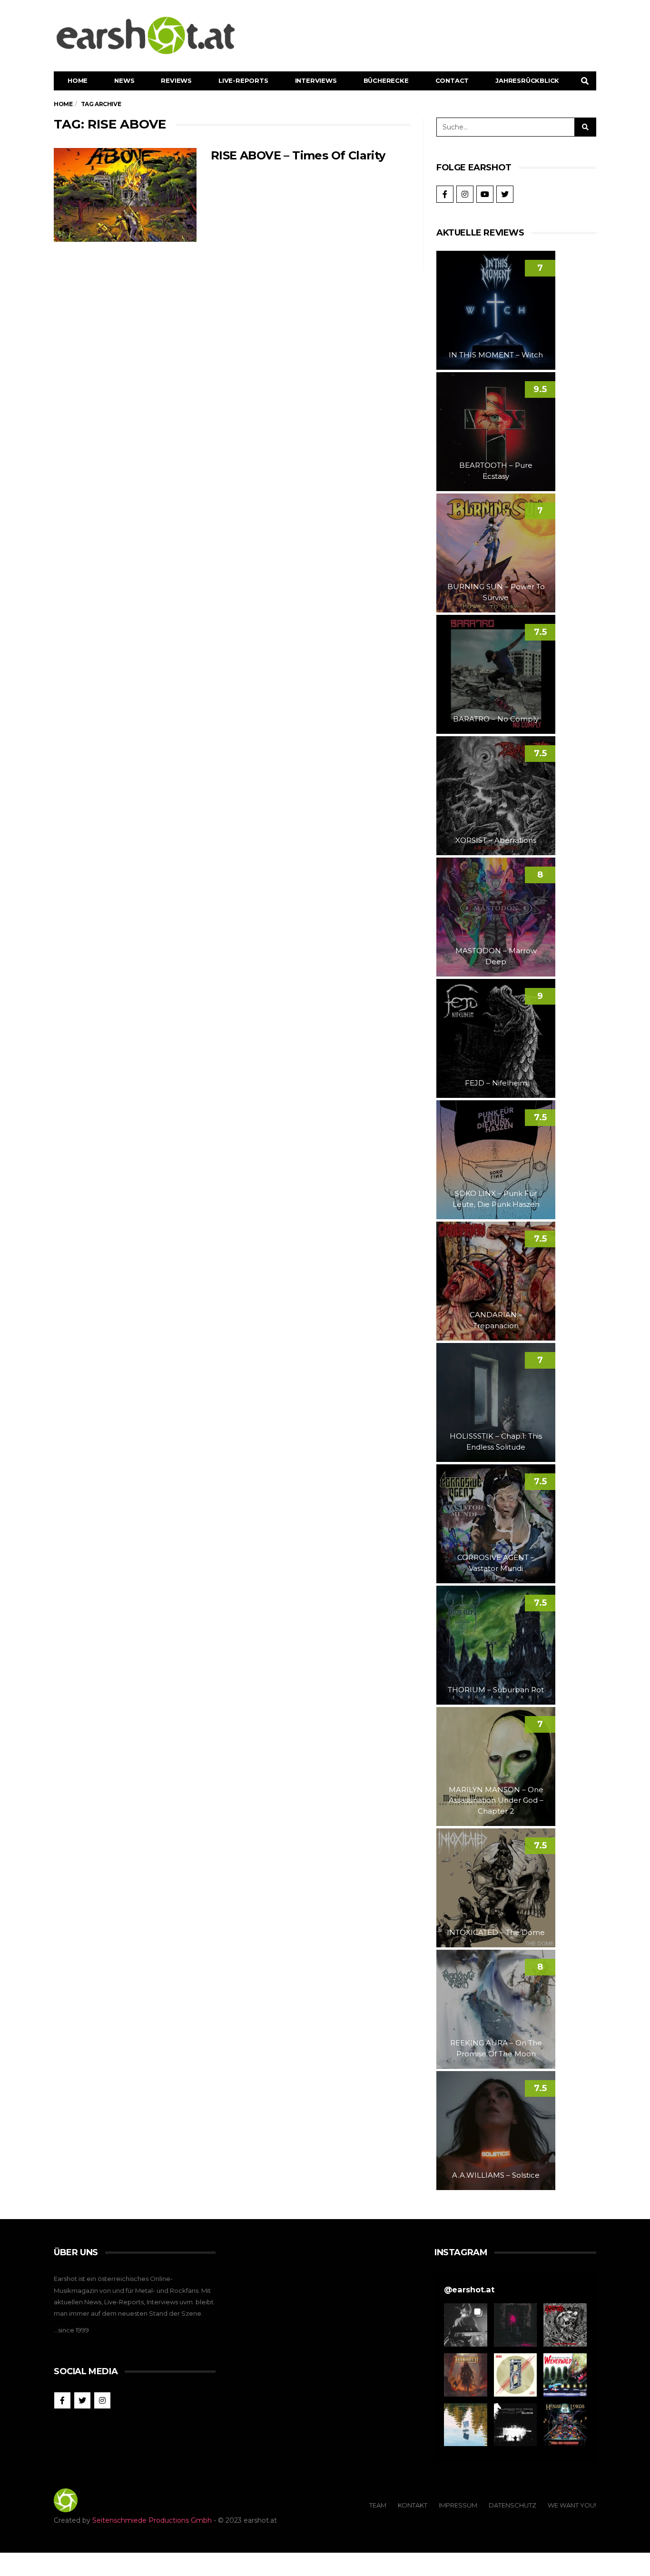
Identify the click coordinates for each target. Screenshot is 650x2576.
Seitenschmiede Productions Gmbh (152, 2520)
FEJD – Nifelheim (496, 1083)
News (124, 80)
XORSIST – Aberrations (496, 840)
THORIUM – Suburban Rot (496, 1690)
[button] (466, 2325)
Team (378, 2505)
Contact (452, 80)
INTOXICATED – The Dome (496, 1932)
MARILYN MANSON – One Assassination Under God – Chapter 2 (496, 1800)
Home (78, 80)
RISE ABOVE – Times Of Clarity (298, 155)
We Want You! (572, 2505)
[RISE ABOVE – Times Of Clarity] (125, 195)
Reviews (176, 80)
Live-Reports (243, 80)
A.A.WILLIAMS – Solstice (496, 2175)
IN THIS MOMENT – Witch (496, 355)
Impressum (458, 2505)
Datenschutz (512, 2505)
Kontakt (413, 2505)
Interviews (316, 80)
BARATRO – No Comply (496, 719)
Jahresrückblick (527, 80)
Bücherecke (386, 80)
